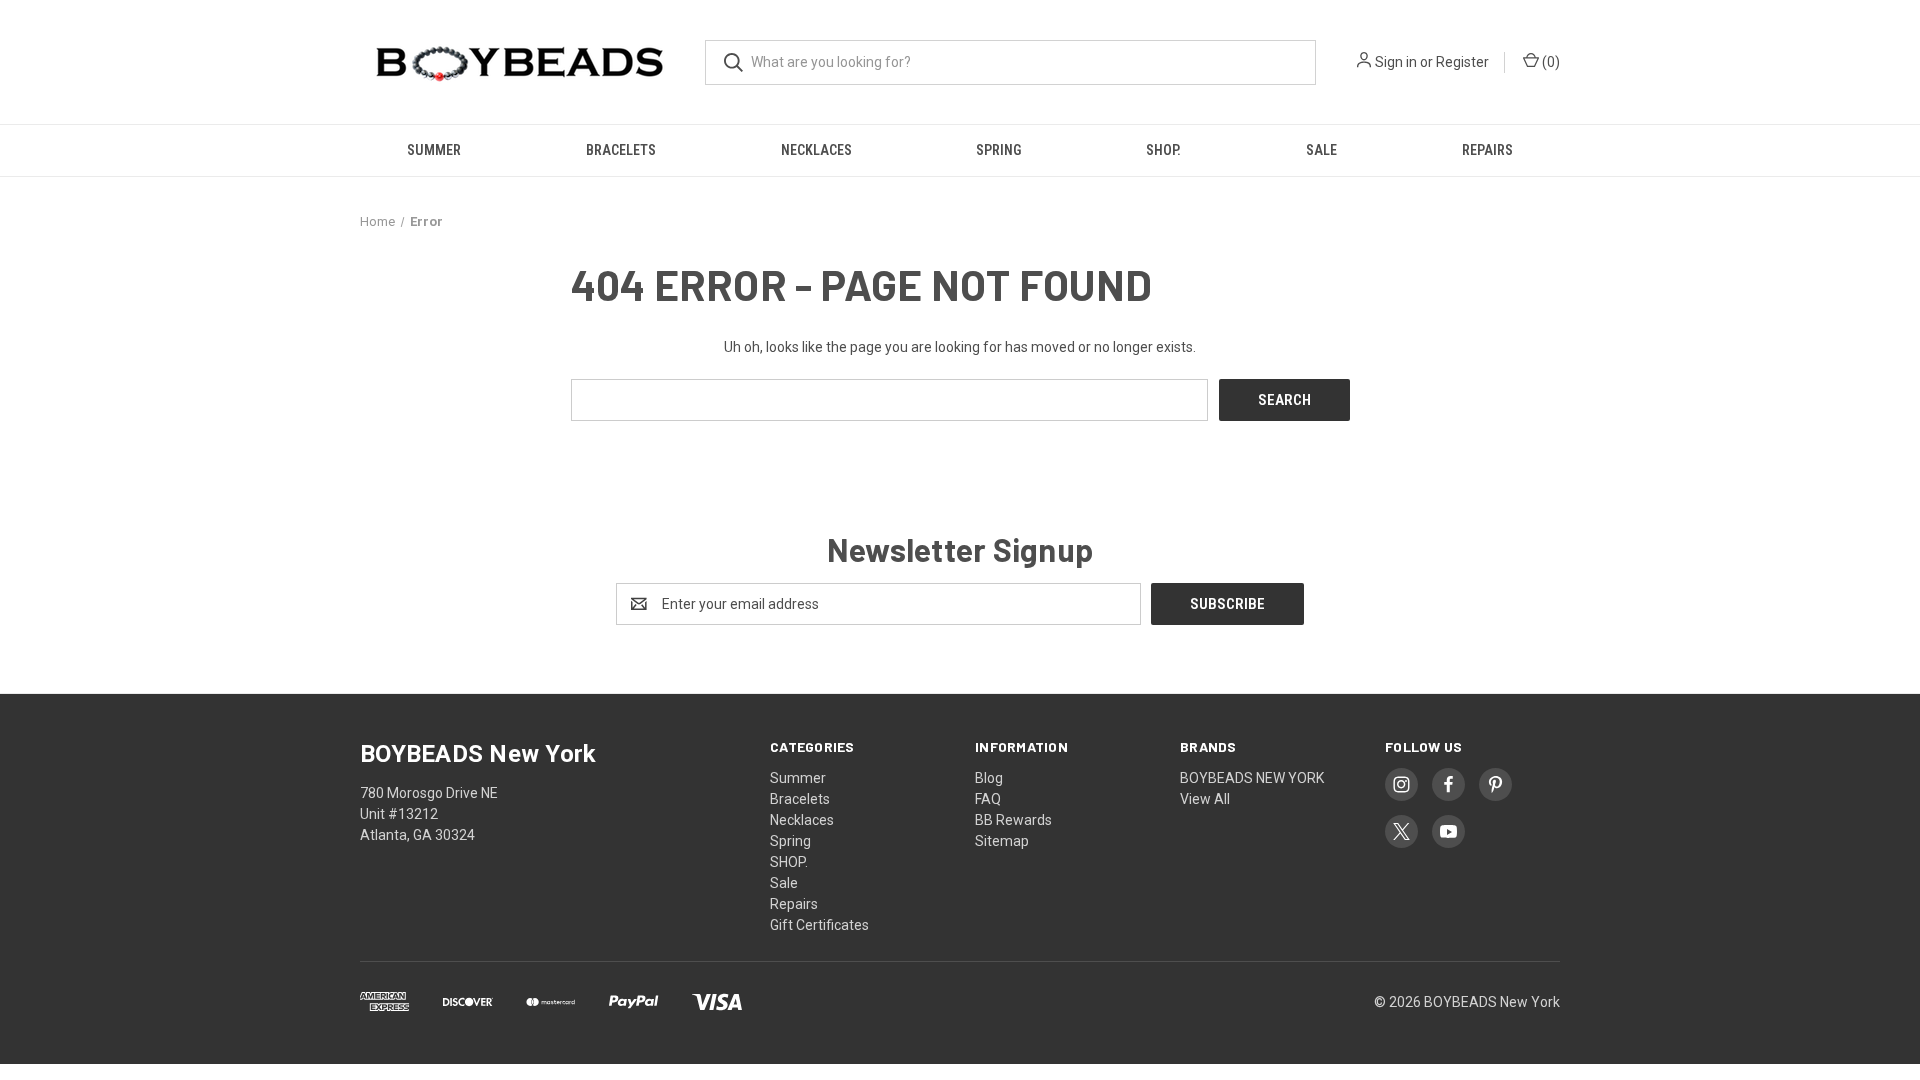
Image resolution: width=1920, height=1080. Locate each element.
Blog (989, 778)
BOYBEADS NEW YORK (1252, 778)
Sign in (1396, 62)
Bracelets (621, 150)
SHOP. (1163, 150)
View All (1205, 799)
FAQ (988, 799)
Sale (1321, 150)
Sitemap (1002, 841)
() (1549, 62)
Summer (434, 150)
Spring (998, 150)
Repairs (1487, 150)
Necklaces (816, 150)
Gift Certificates (819, 925)
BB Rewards (1013, 820)
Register (1462, 62)
